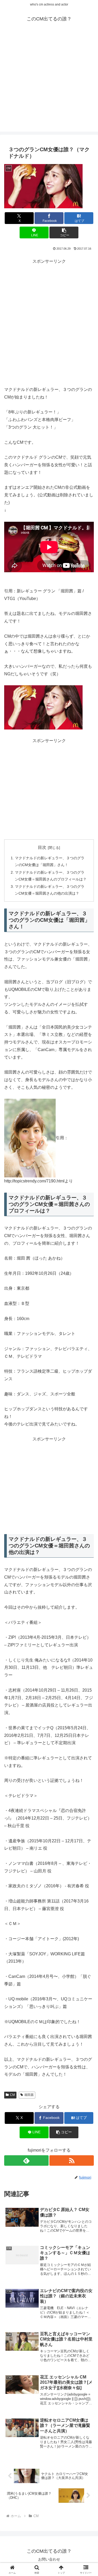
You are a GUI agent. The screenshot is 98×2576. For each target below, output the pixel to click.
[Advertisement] (49, 83)
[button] (64, 232)
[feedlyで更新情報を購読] (26, 2160)
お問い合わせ (49, 2559)
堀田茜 (29, 2095)
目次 (42, 847)
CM (12, 2095)
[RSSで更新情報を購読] (72, 2160)
